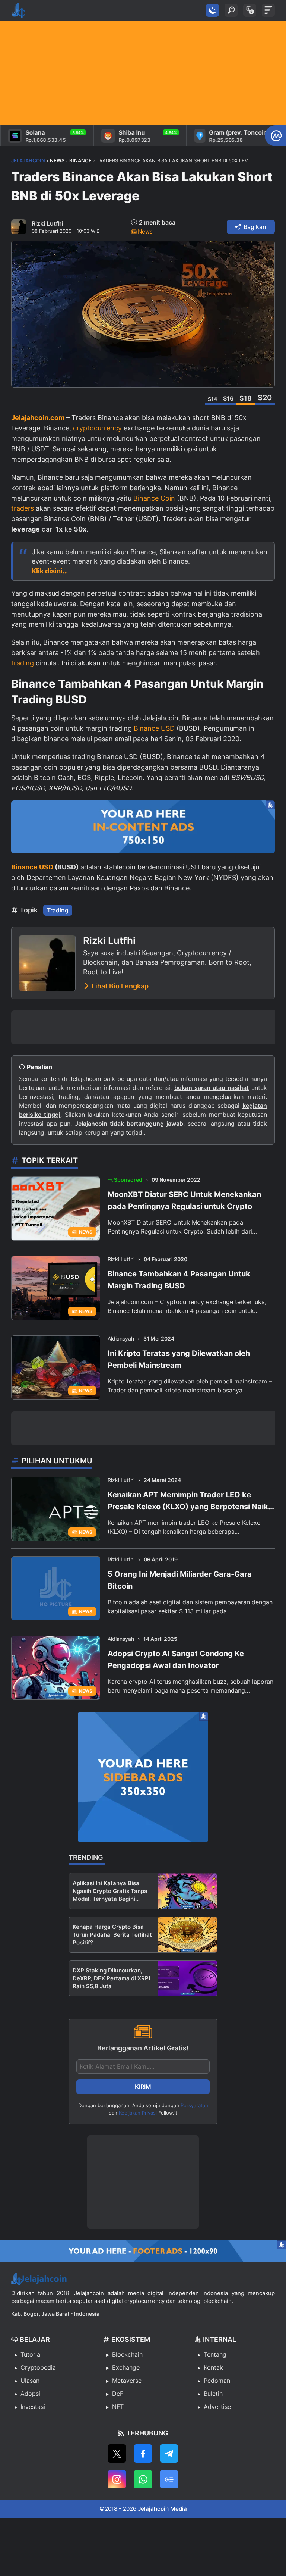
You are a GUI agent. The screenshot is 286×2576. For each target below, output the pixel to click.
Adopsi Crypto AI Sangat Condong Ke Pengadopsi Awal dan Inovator (176, 1660)
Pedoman (217, 2381)
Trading (58, 910)
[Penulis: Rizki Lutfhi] (19, 227)
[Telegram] (169, 2453)
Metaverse (127, 2381)
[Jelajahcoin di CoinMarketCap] (275, 136)
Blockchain (127, 2354)
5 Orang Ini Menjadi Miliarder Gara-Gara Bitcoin (180, 1580)
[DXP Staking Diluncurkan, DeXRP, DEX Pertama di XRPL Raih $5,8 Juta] (188, 1978)
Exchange (126, 2367)
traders (23, 508)
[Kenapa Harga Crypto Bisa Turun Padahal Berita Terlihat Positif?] (188, 1935)
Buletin (213, 2394)
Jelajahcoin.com (38, 418)
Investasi (33, 2407)
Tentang (215, 2354)
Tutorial (31, 2354)
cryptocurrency (97, 428)
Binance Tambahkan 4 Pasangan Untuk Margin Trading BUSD (179, 1280)
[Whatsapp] (143, 2479)
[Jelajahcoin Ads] (143, 827)
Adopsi (30, 2394)
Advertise (217, 2407)
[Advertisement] (143, 73)
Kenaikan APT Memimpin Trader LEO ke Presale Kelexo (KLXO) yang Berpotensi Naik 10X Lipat (188, 1501)
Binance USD (154, 728)
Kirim (143, 2087)
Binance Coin (154, 498)
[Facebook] (143, 2453)
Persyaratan (194, 2105)
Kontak (213, 2367)
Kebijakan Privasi (138, 2113)
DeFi (118, 2394)
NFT (118, 2407)
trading (23, 663)
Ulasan (30, 2381)
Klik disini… (50, 571)
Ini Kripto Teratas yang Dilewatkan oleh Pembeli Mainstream (179, 1359)
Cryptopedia (38, 2367)
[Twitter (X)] (117, 2453)
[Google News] (169, 2479)
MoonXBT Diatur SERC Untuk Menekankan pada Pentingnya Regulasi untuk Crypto (184, 1200)
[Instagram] (117, 2479)
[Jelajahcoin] (19, 10)
